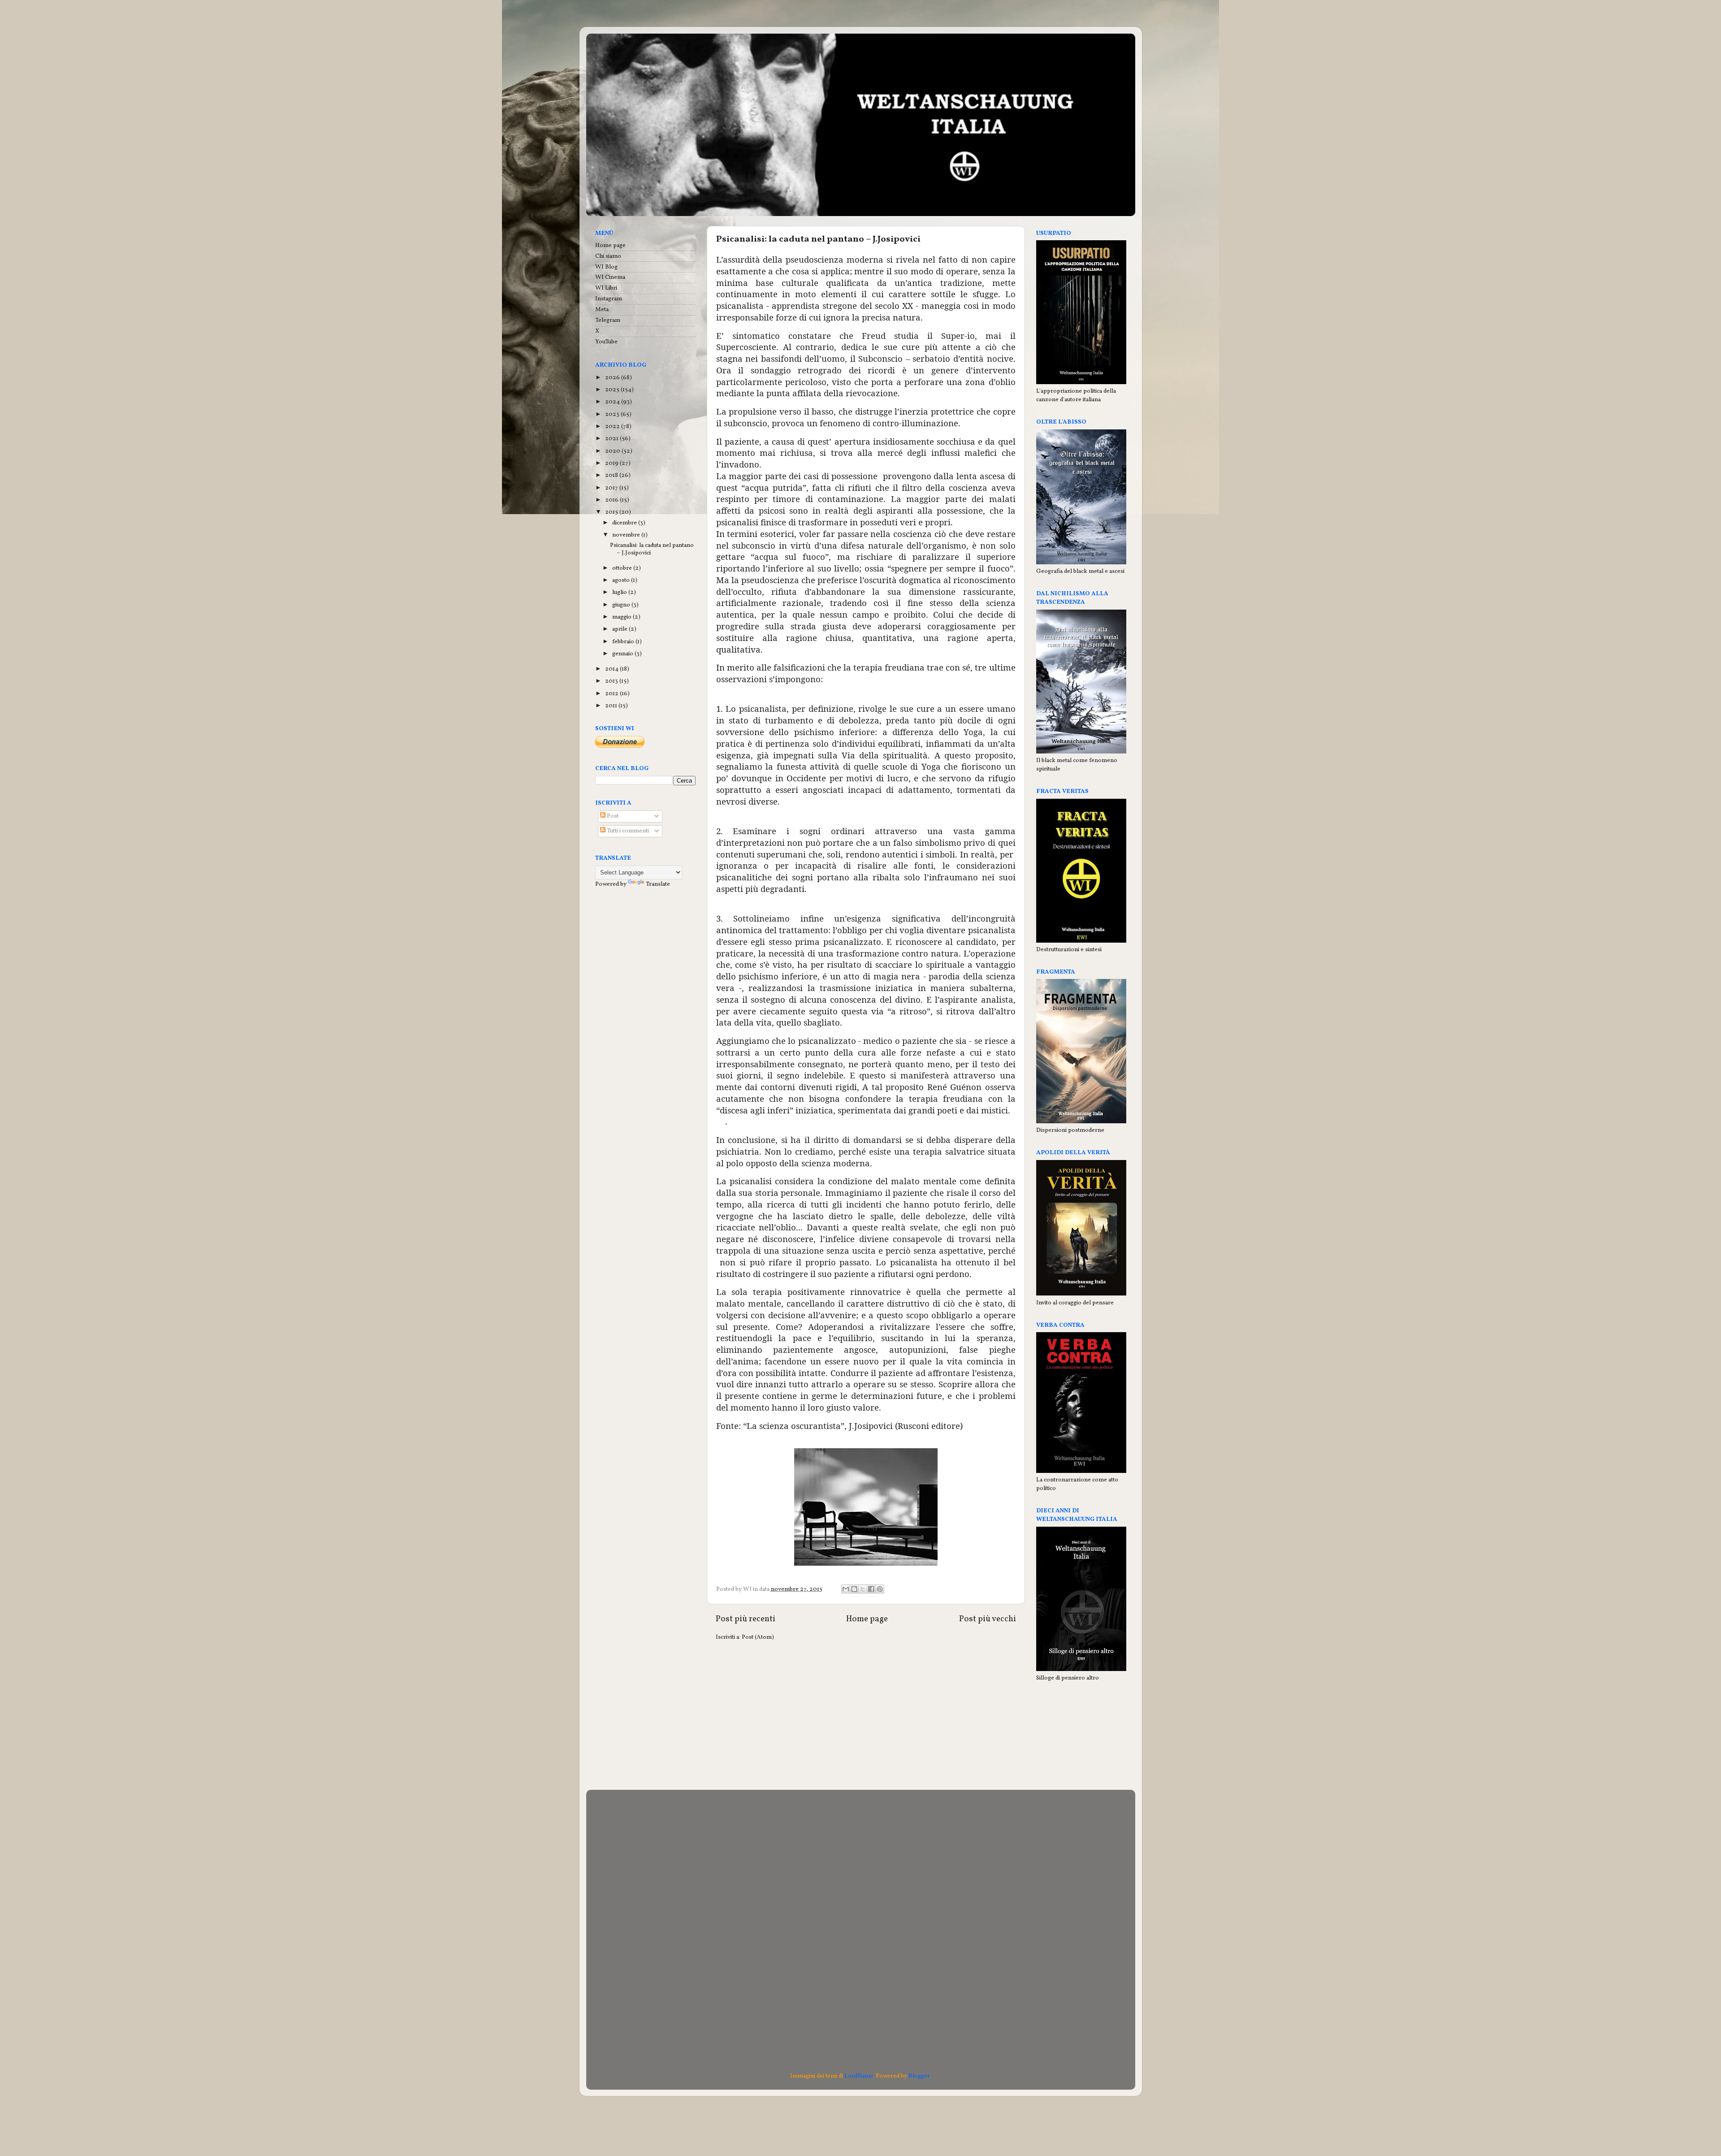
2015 (612, 512)
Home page (867, 1619)
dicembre (625, 523)
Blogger (919, 2076)
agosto (622, 580)
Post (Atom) (758, 1637)
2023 (613, 414)
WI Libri (606, 288)
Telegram (608, 320)
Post (612, 816)
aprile (621, 629)
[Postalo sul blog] (854, 1589)
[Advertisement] (866, 1718)
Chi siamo (608, 256)
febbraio (624, 642)
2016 (612, 500)
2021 (612, 439)
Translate (658, 884)
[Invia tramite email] (846, 1589)
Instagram (609, 299)
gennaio (623, 654)
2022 (613, 426)
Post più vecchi (988, 1619)
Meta (602, 310)
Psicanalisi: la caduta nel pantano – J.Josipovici (818, 239)
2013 (612, 681)
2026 (613, 378)
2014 (612, 669)
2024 (613, 402)
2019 (612, 463)
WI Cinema (610, 277)
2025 (613, 390)
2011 (612, 706)
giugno (622, 605)
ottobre (623, 568)
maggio (623, 617)
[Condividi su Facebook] (871, 1589)
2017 (612, 488)
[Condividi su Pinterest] (880, 1589)
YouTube (606, 342)
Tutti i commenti (627, 831)
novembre (627, 535)
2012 (612, 694)
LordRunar (859, 2076)
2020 (613, 451)
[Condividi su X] (863, 1589)
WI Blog (606, 267)
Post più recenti (746, 1619)
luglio (620, 592)
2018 (612, 475)
